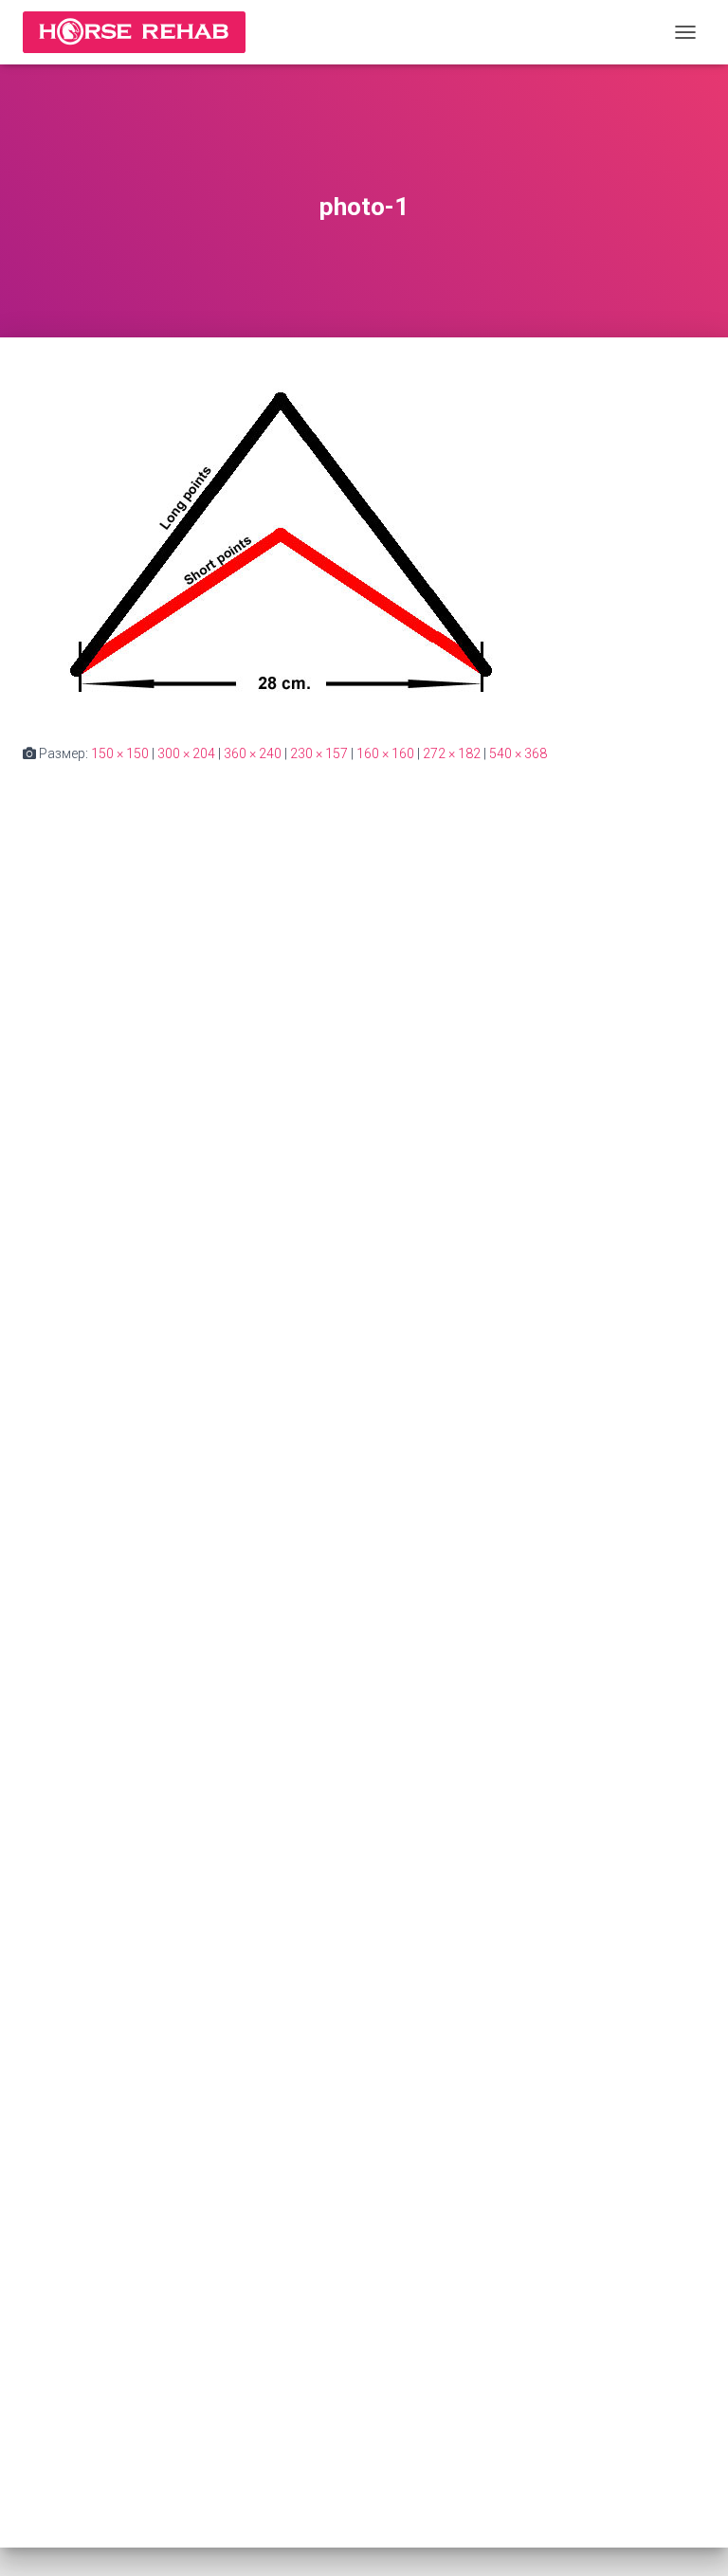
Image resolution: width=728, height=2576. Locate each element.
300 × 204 (186, 753)
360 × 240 (253, 753)
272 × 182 (452, 753)
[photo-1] (279, 539)
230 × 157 (319, 753)
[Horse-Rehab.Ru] (141, 32)
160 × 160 (385, 753)
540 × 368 (518, 753)
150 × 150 (120, 753)
